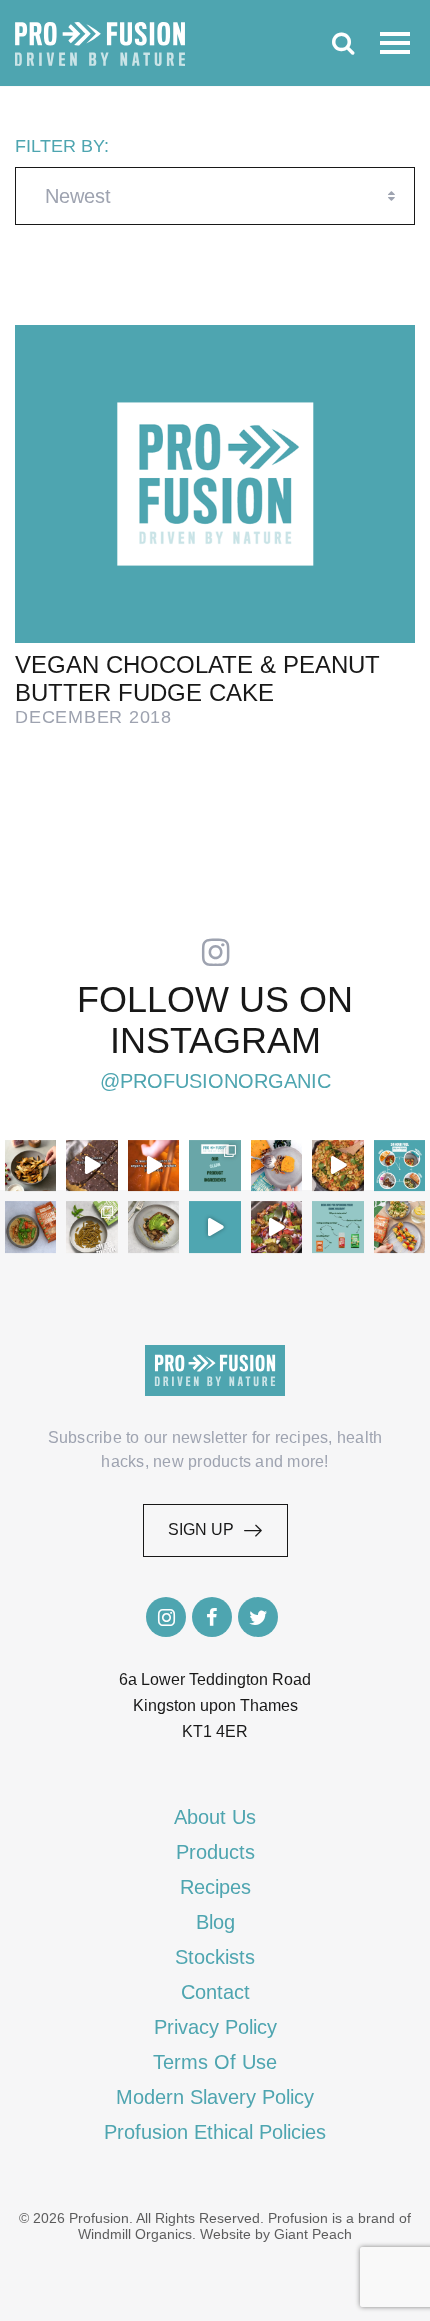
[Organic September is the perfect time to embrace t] (214, 1226)
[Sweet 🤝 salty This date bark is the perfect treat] (91, 1165)
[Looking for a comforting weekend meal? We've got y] (276, 1165)
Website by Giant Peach (276, 2234)
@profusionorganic (215, 1081)
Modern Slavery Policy (215, 2097)
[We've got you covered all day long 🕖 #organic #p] (399, 1165)
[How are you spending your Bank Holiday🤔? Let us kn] (337, 1226)
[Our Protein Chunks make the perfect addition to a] (30, 1226)
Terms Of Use (215, 2062)
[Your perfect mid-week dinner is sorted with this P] (337, 1165)
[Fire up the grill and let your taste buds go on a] (399, 1226)
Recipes (215, 1887)
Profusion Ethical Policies (215, 2132)
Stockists (215, 1957)
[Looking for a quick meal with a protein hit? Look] (91, 1226)
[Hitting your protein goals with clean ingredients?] (214, 1165)
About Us (215, 1817)
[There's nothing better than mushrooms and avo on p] (153, 1226)
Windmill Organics (135, 2234)
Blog (215, 1922)
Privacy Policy (215, 2027)
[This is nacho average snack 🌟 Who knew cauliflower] (276, 1226)
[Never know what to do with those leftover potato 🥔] (30, 1165)
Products (215, 1852)
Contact (215, 1992)
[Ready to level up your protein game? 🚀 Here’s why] (153, 1165)
